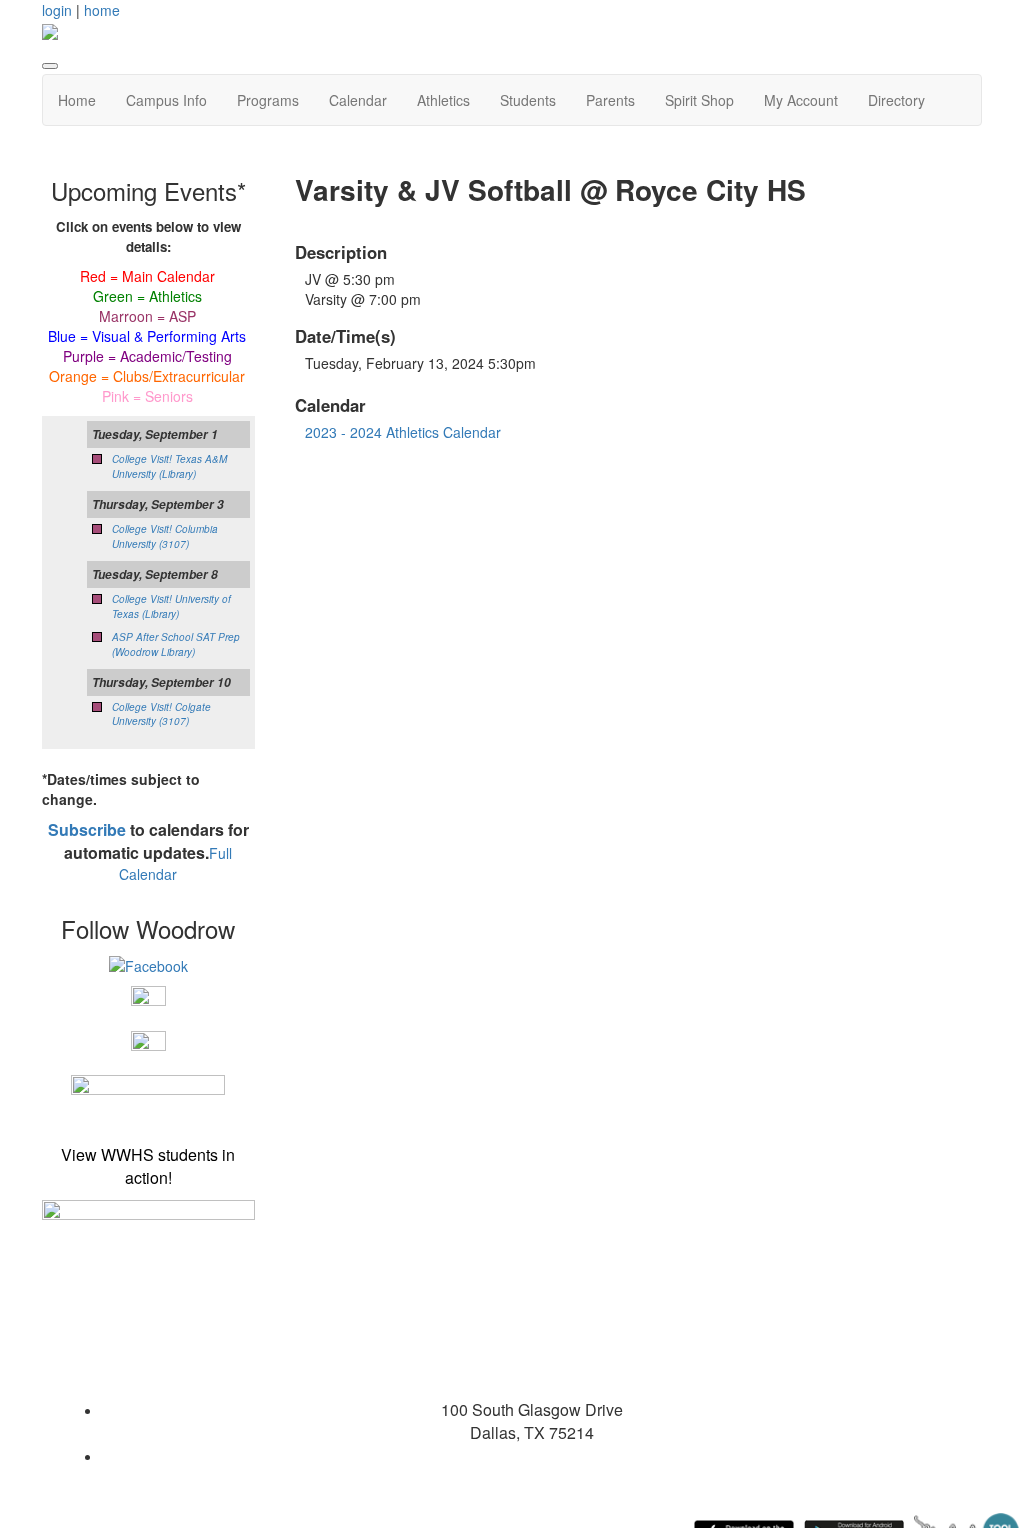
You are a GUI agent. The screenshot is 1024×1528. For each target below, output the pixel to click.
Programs (268, 100)
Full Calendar (175, 864)
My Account (801, 100)
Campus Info (166, 100)
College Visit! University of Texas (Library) (171, 606)
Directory (896, 100)
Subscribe (87, 829)
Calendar (358, 100)
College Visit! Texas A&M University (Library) (169, 466)
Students (528, 100)
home (102, 10)
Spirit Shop (699, 100)
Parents (610, 100)
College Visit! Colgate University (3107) (161, 714)
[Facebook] (148, 964)
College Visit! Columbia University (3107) (165, 536)
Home (77, 100)
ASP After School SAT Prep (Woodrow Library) (176, 644)
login (57, 10)
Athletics (443, 100)
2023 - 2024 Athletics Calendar (403, 432)
